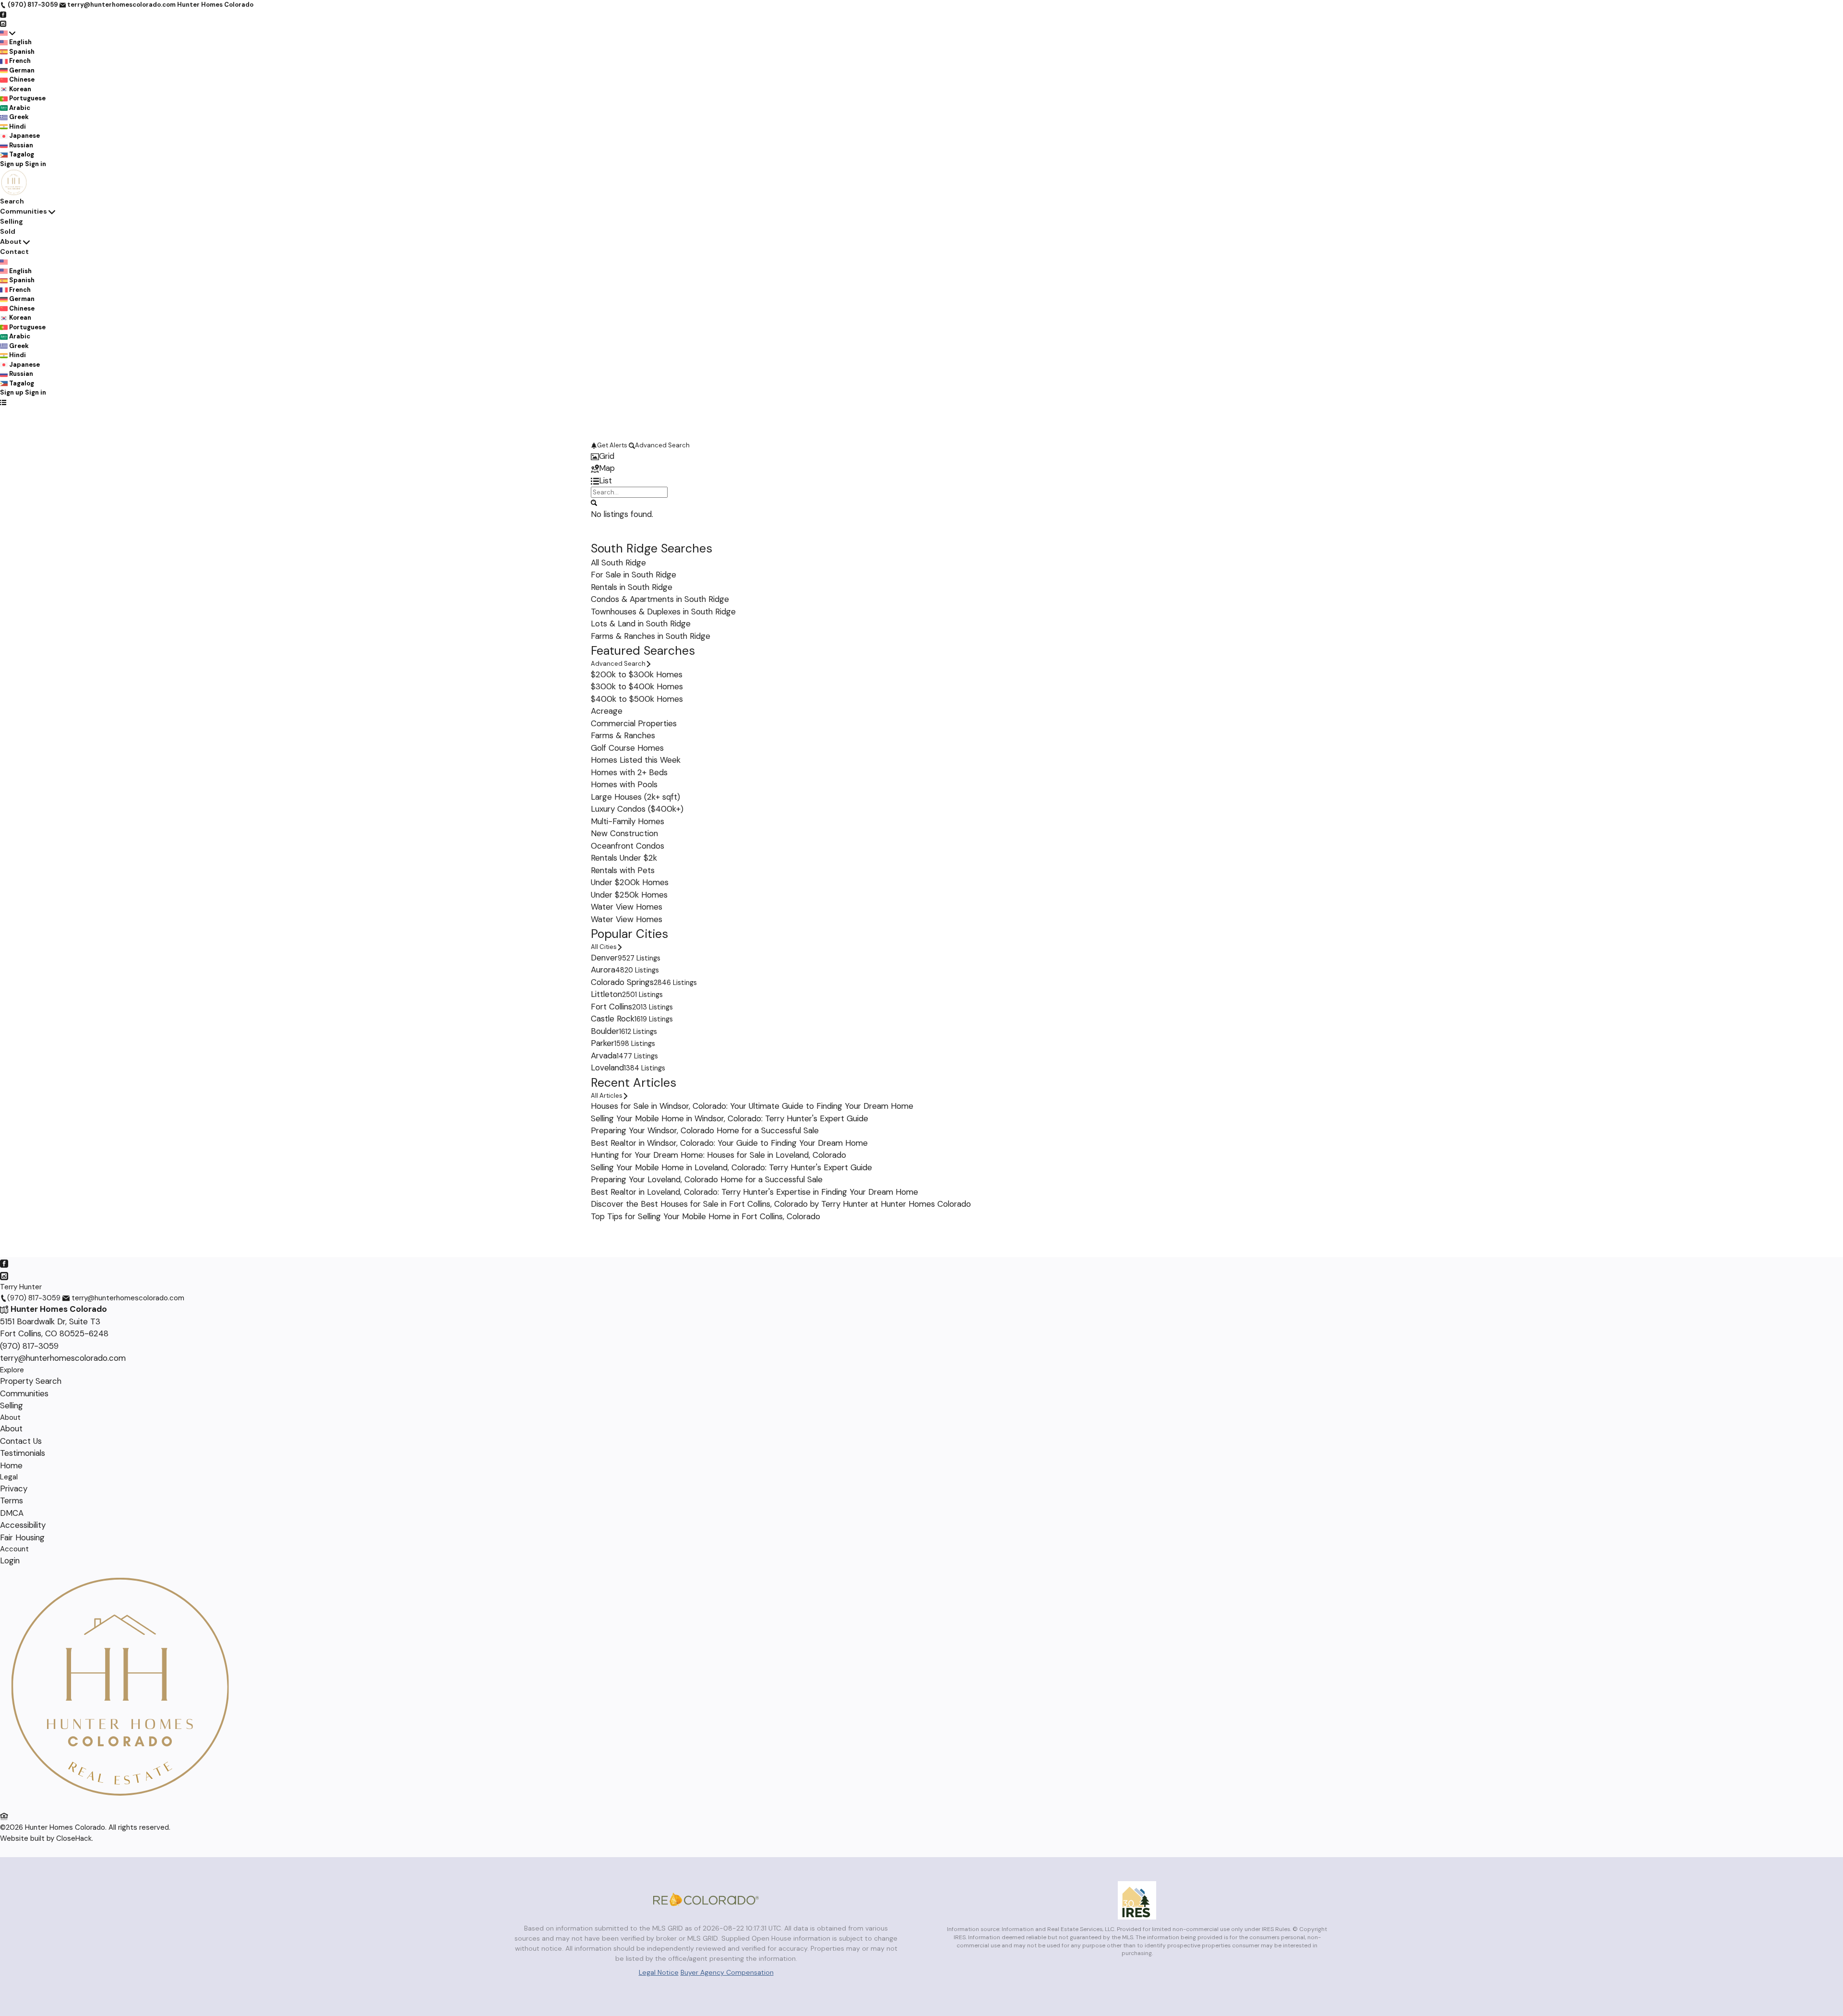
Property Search (31, 1381)
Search (12, 201)
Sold (8, 231)
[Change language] (8, 33)
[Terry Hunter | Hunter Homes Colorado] (120, 1804)
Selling (12, 221)
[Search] (594, 502)
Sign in (36, 164)
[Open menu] (3, 402)
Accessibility (23, 1525)
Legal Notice (659, 1972)
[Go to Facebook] (3, 14)
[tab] (921, 456)
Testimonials (23, 1453)
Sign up (12, 164)
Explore (12, 1370)
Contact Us (21, 1441)
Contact (14, 252)
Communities (24, 211)
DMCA (12, 1513)
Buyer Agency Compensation (727, 1972)
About (11, 241)
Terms (12, 1500)
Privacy (14, 1488)
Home (11, 1465)
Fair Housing (22, 1537)
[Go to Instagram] (3, 23)
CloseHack (74, 1838)
